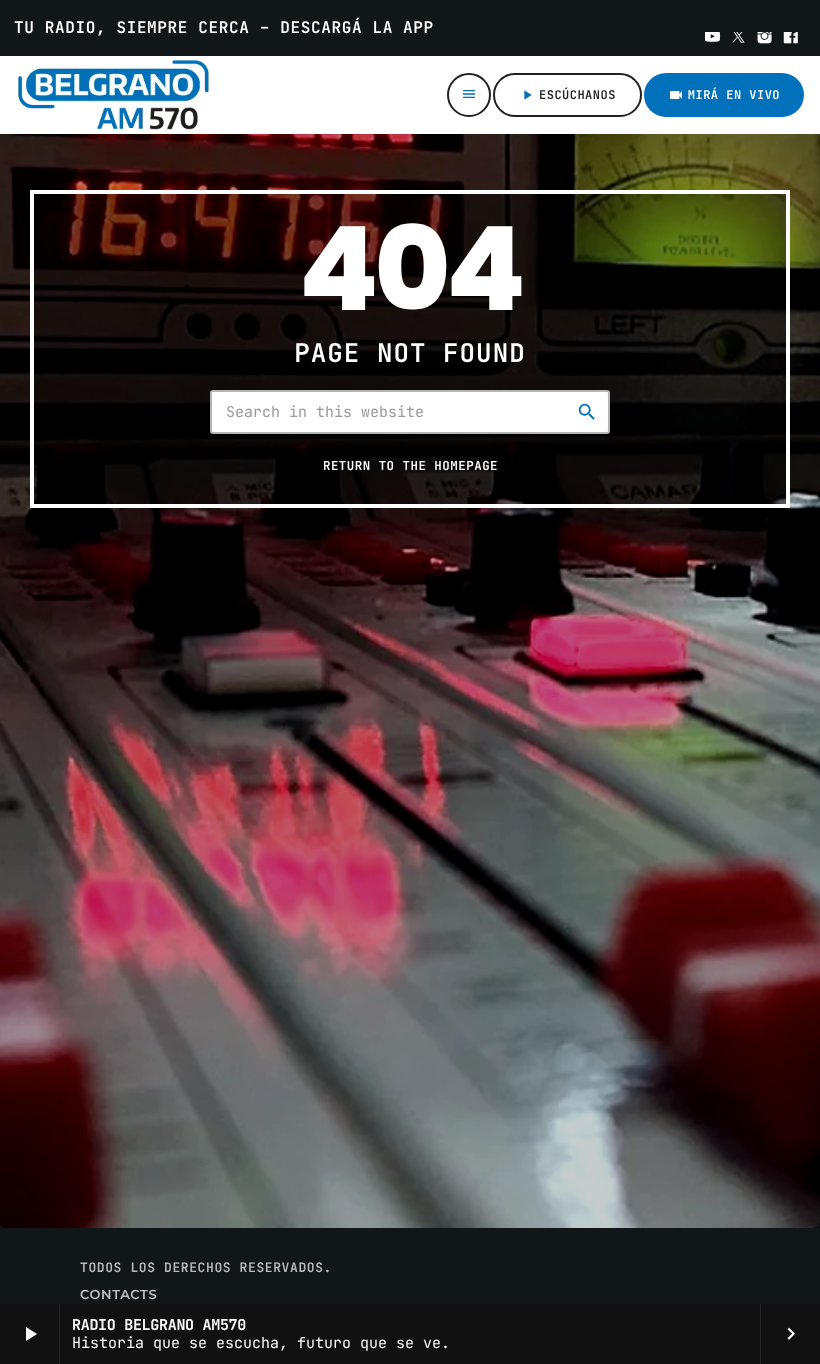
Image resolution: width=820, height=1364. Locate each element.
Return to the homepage (410, 465)
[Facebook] (791, 39)
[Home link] (129, 95)
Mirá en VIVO (724, 95)
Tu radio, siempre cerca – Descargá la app (224, 27)
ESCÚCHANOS (567, 95)
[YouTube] (713, 39)
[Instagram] (765, 39)
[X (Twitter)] (739, 39)
